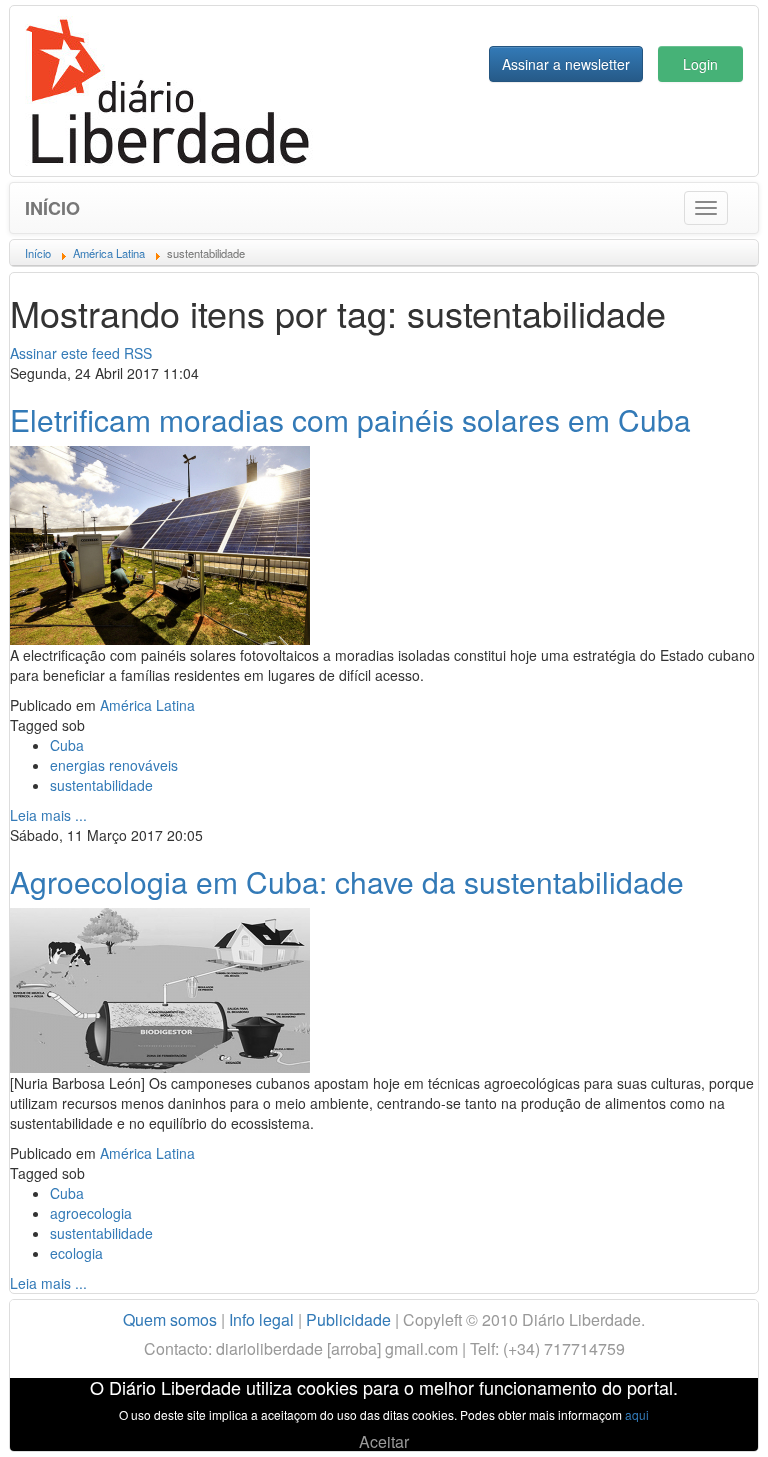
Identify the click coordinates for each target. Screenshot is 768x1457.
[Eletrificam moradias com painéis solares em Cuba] (160, 543)
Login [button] (700, 64)
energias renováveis (114, 765)
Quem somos (170, 1319)
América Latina (147, 705)
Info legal (261, 1319)
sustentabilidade (101, 785)
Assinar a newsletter (566, 64)
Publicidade (348, 1319)
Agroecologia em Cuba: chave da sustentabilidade (347, 881)
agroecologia (91, 1213)
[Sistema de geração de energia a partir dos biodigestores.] (160, 988)
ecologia (76, 1253)
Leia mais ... (48, 815)
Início (52, 208)
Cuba (67, 745)
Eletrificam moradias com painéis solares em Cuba (350, 419)
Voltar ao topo (709, 1416)
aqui (637, 1414)
